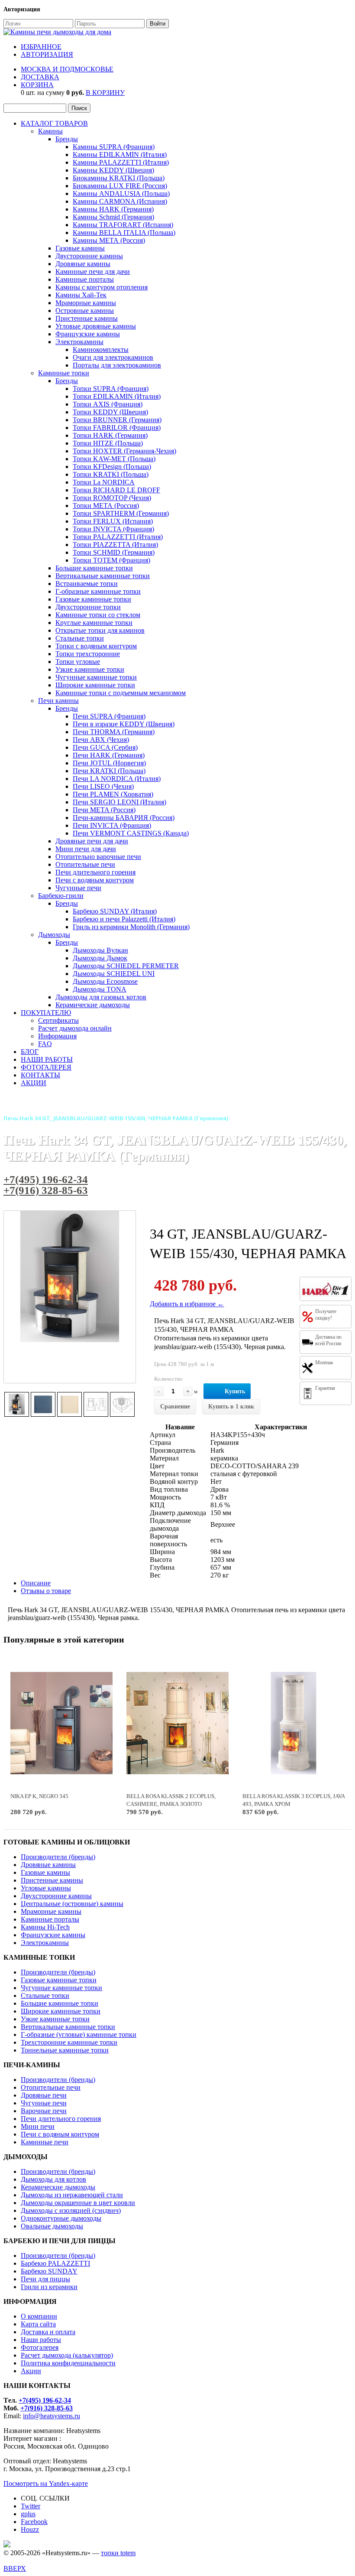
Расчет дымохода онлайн (75, 1028)
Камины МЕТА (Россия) (109, 240)
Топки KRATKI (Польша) (111, 474)
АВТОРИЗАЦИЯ (47, 54)
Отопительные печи (85, 864)
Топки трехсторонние (88, 654)
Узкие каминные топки (90, 669)
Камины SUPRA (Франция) (114, 147)
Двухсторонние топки (88, 607)
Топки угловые (78, 662)
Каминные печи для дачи (93, 272)
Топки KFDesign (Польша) (112, 467)
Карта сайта (38, 2324)
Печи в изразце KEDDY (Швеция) (124, 724)
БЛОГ (30, 1052)
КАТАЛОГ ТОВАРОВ (54, 123)
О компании (39, 2316)
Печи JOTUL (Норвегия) (109, 763)
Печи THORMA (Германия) (114, 732)
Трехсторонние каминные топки (69, 2042)
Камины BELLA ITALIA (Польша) (124, 233)
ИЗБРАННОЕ (41, 47)
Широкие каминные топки (95, 685)
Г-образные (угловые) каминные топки (79, 2034)
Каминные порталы (85, 279)
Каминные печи (45, 2142)
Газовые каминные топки (93, 599)
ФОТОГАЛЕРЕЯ (46, 1067)
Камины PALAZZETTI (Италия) (121, 162)
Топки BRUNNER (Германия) (117, 420)
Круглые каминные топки (94, 623)
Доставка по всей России (328, 1340)
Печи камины (58, 701)
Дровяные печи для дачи (92, 841)
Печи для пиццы (45, 2279)
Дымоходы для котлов (53, 2179)
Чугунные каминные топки (96, 677)
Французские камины (88, 334)
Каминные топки (64, 373)
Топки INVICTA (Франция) (113, 529)
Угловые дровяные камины (96, 326)
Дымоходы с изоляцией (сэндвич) (71, 2210)
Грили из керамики (49, 2287)
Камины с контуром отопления (102, 287)
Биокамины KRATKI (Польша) (119, 178)
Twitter (31, 2506)
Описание (36, 1583)
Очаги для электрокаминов (113, 357)
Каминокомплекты (101, 350)
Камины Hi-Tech (45, 1927)
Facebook (34, 2522)
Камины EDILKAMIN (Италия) (120, 154)
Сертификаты (58, 1020)
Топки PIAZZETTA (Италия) (115, 545)
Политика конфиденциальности (68, 2363)
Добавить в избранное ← (187, 1304)
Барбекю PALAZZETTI (55, 2263)
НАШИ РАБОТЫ (47, 1059)
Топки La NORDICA (104, 482)
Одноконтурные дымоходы (61, 2218)
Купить (235, 1391)
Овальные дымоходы (52, 2226)
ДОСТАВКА (40, 77)
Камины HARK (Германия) (113, 209)
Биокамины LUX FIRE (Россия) (120, 186)
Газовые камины (80, 248)
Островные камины (85, 311)
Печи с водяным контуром (95, 880)
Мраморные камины (86, 303)
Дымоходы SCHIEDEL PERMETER (126, 966)
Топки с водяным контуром (96, 646)
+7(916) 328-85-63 (46, 1190)
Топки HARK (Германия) (110, 435)
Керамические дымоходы (93, 1005)
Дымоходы (54, 935)
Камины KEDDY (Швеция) (113, 170)
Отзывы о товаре (46, 1591)
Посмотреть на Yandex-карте (46, 2483)
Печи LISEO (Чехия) (103, 786)
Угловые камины (46, 1888)
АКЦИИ (34, 1083)
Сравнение (175, 1407)
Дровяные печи (44, 2095)
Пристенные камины (87, 318)
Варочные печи (44, 2111)
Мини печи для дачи (86, 849)
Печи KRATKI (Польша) (109, 771)
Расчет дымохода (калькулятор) (67, 2355)
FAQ (45, 1044)
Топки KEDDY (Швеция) (110, 412)
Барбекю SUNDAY (49, 2271)
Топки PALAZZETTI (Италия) (118, 537)
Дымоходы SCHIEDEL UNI (114, 974)
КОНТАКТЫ (40, 1075)
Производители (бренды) (58, 1857)
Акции (31, 2371)
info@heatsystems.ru (52, 2416)
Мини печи (38, 2126)
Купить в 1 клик (231, 1407)
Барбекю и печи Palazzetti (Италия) (124, 919)
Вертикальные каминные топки (103, 576)
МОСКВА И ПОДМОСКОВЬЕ (67, 69)
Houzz (30, 2529)
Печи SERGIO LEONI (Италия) (119, 802)
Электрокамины (79, 342)
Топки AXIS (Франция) (108, 404)
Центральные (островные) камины (72, 1904)
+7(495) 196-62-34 (46, 1179)
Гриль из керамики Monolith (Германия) (131, 927)
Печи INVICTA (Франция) (112, 825)
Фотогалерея (40, 2347)
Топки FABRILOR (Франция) (117, 428)
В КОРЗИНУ (105, 93)
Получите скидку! (326, 1315)
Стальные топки (80, 638)
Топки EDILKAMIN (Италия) (117, 396)
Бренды (67, 139)
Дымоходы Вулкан (100, 950)
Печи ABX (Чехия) (101, 740)
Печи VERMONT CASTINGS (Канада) (131, 833)
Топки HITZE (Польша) (108, 443)
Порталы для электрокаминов (117, 365)
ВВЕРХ (15, 2568)
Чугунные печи (78, 888)
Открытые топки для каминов (100, 630)
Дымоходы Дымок (100, 958)
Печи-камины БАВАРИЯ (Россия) (124, 818)
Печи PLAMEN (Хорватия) (113, 794)
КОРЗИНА (37, 85)
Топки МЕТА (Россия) (106, 506)
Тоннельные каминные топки (65, 2050)
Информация (57, 1036)
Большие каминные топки (94, 568)
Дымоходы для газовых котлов (101, 997)
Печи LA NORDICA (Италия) (117, 779)
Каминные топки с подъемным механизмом (121, 693)
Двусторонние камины (89, 256)
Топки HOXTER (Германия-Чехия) (124, 451)
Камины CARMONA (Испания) (120, 201)
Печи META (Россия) (104, 810)
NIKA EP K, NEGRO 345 (39, 1796)
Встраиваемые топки (87, 584)
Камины (50, 131)
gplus (28, 2514)
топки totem (118, 2553)
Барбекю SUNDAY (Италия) (115, 911)
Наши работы (41, 2340)
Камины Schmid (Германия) (113, 217)
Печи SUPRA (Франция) (109, 716)
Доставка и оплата (48, 2332)
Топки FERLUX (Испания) (113, 521)
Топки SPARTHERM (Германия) (121, 513)
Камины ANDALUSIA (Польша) (121, 194)
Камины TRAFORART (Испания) (123, 225)
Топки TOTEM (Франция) (111, 560)
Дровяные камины (83, 264)
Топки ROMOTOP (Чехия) (112, 498)
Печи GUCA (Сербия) (105, 747)
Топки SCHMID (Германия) (114, 552)
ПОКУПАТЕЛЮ (46, 1013)
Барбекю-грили (61, 896)
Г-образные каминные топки (98, 591)
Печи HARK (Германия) (109, 755)
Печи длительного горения (95, 872)
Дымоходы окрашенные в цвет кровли (78, 2203)
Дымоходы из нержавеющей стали (72, 2195)
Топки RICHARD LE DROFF (116, 490)
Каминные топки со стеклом (98, 615)
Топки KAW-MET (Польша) (114, 459)
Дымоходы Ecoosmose (105, 981)
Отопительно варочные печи (98, 857)
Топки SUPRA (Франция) (111, 389)
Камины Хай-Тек (81, 295)
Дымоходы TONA (100, 989)
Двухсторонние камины (56, 1896)
